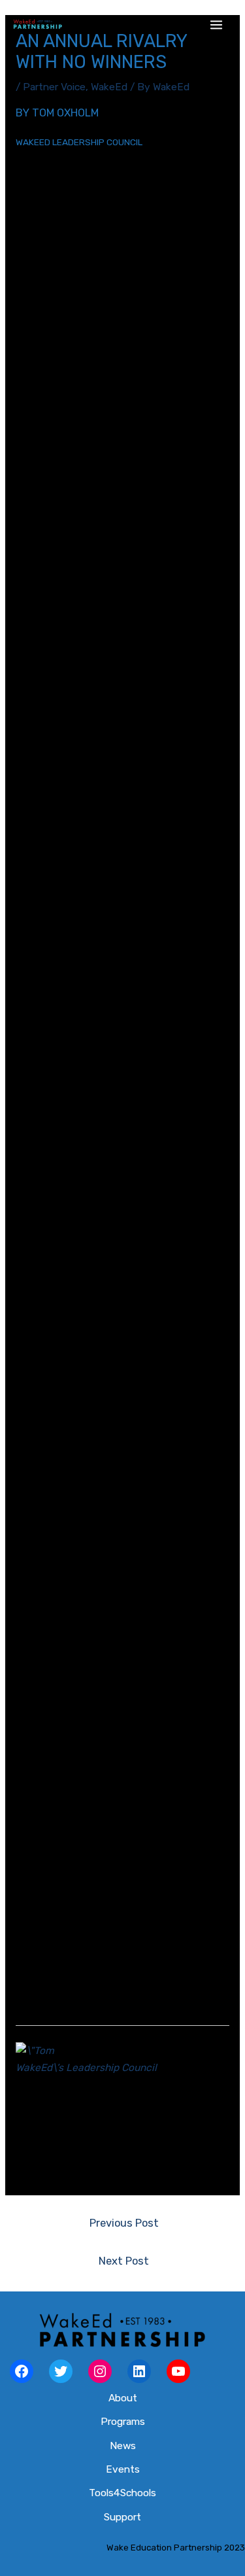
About (123, 2398)
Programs (123, 2422)
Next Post (124, 2261)
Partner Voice (54, 87)
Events (123, 2469)
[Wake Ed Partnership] (38, 25)
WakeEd (109, 87)
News (123, 2446)
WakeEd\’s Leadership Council (86, 2068)
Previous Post (124, 2223)
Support (122, 2517)
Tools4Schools (122, 2493)
